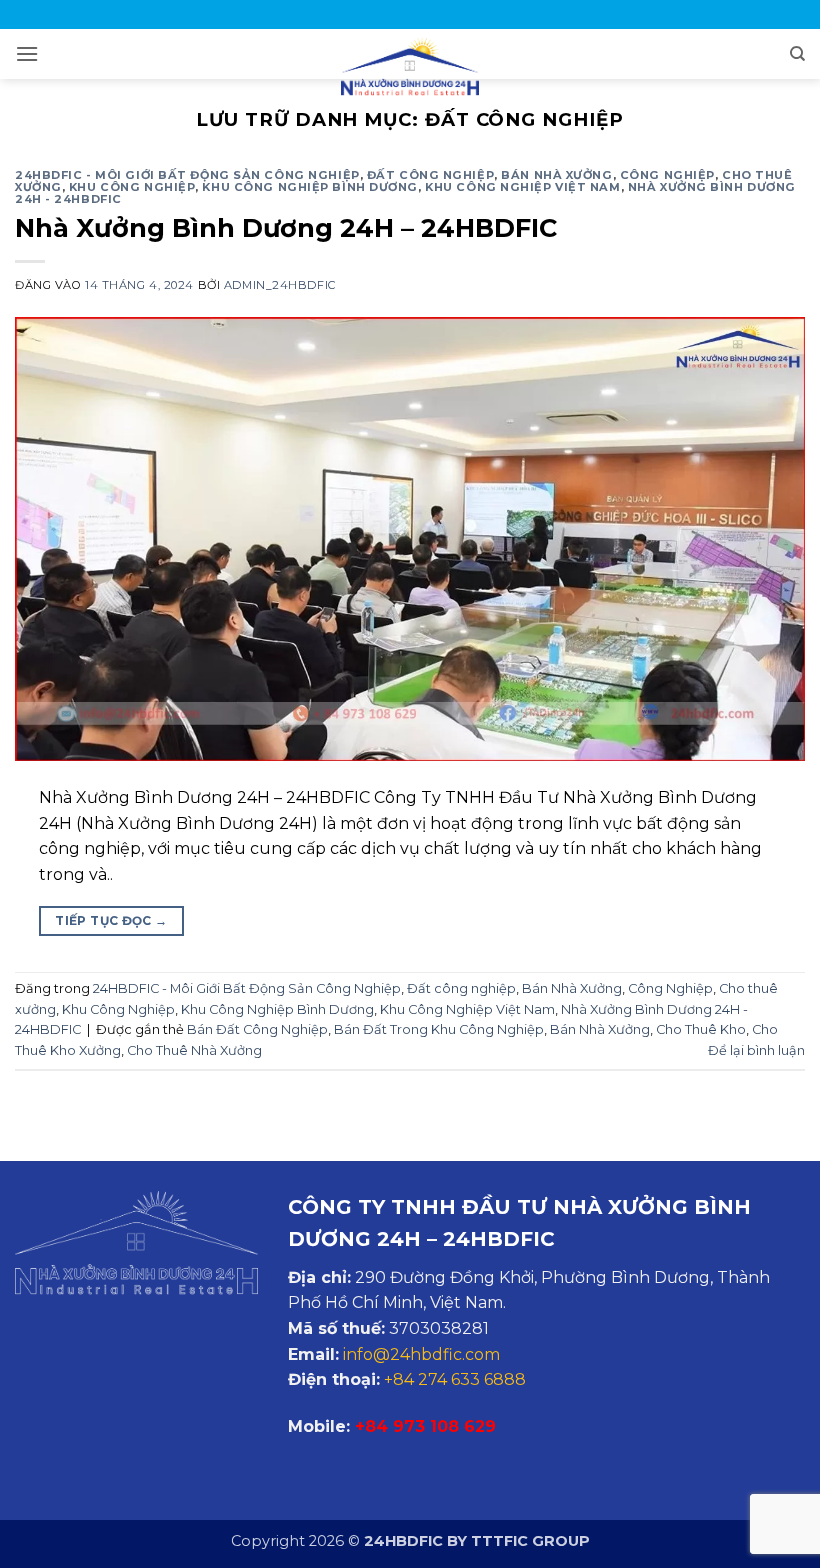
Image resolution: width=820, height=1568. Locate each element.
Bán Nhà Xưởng (556, 175)
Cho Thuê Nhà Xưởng (194, 1050)
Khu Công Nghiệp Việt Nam (522, 187)
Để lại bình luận (756, 1050)
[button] (27, 53)
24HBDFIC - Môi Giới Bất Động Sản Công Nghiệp (187, 175)
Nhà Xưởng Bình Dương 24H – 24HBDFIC (286, 227)
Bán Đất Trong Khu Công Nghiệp (439, 1029)
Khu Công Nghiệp (132, 187)
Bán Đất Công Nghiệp (257, 1029)
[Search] (797, 54)
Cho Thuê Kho (701, 1029)
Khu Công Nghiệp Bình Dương (310, 187)
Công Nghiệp (667, 175)
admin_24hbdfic (280, 285)
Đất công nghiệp (430, 175)
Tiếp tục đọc (111, 920)
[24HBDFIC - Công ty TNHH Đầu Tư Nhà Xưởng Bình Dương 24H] (410, 67)
